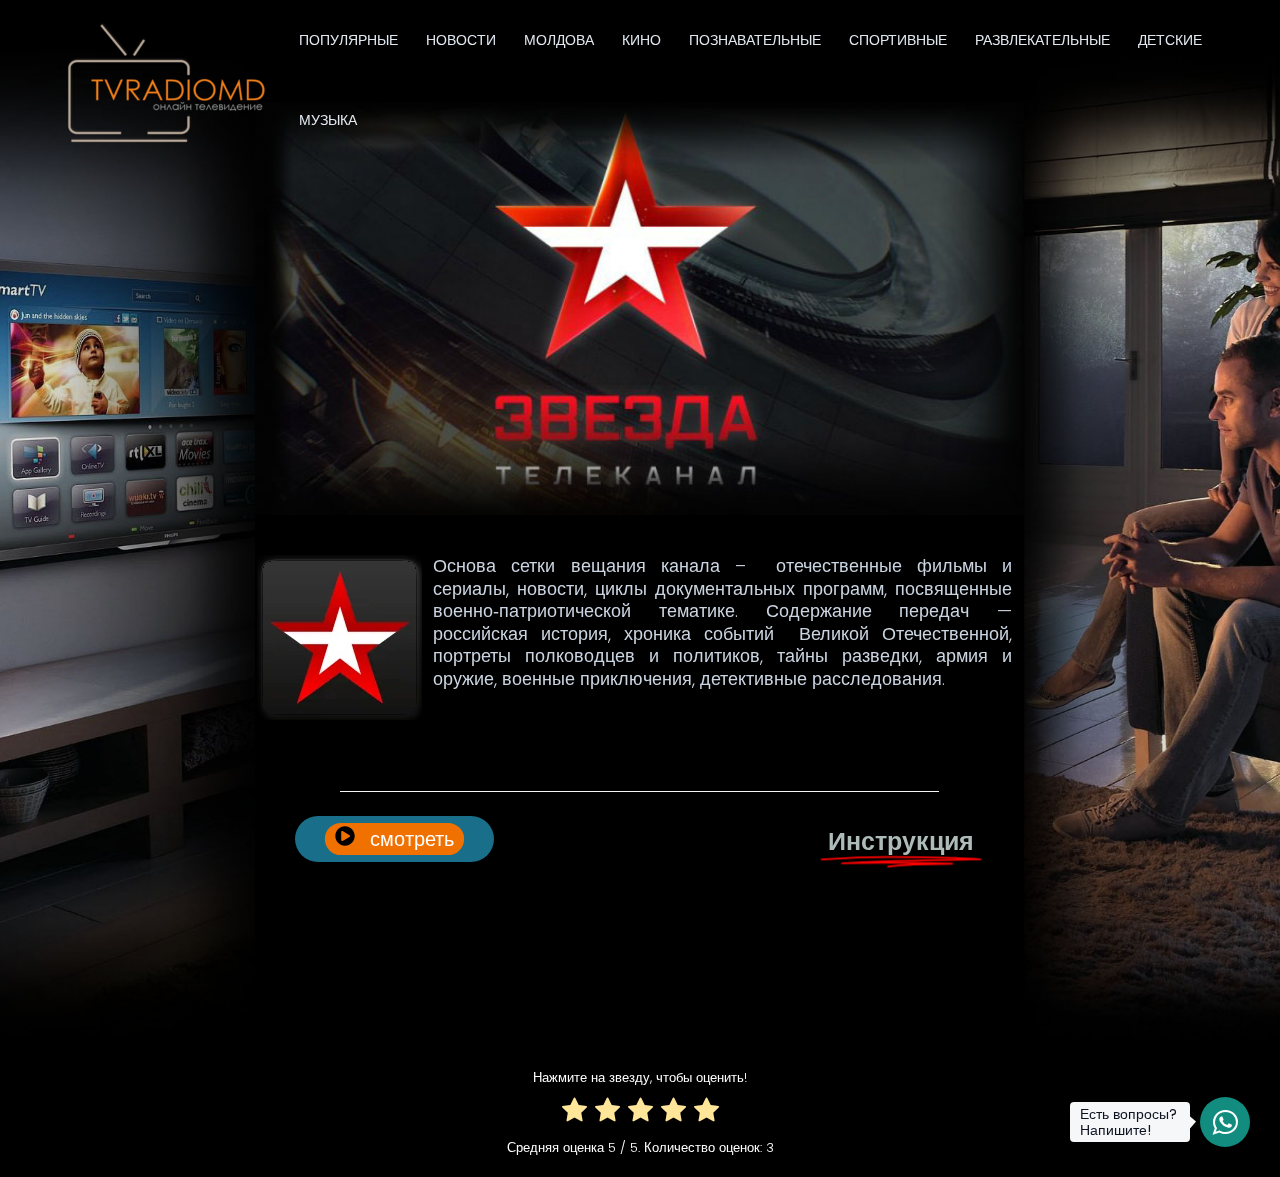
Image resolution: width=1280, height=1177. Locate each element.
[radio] (574, 1113)
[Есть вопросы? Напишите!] (1225, 1122)
